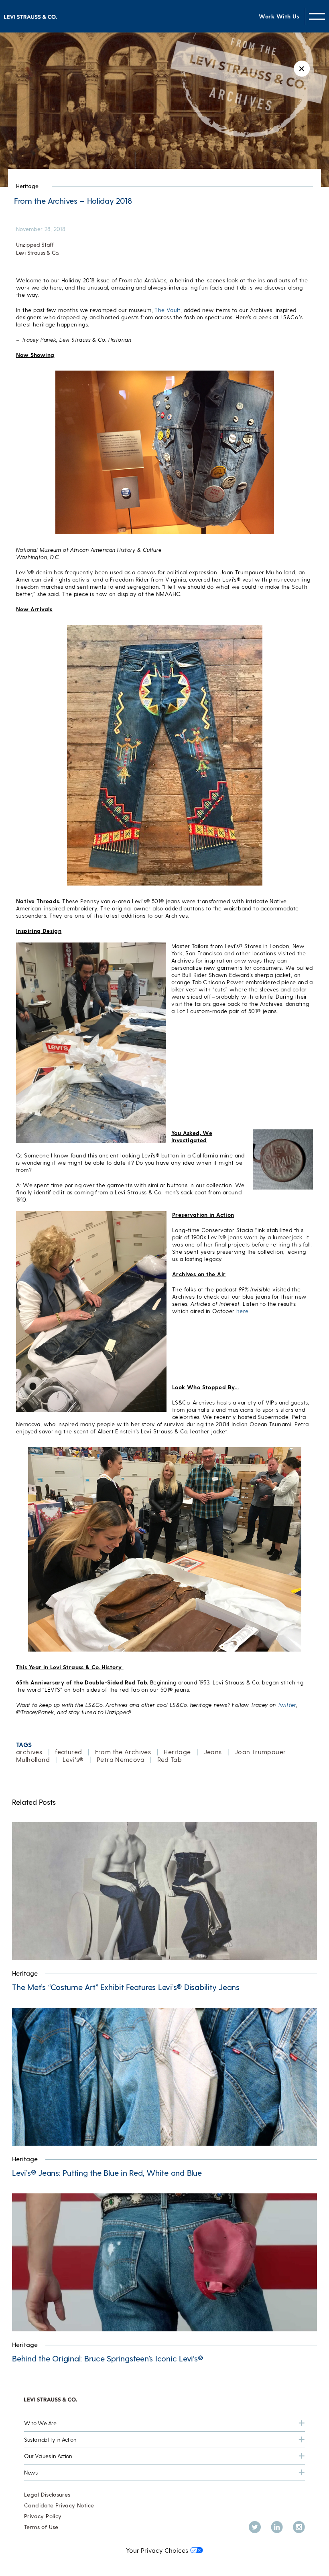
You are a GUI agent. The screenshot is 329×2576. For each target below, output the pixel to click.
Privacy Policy (43, 2516)
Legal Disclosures (47, 2494)
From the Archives (123, 1752)
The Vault (168, 310)
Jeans (213, 1752)
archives (29, 1752)
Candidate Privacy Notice (59, 2505)
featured (68, 1752)
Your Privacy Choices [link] (157, 2550)
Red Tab (170, 1759)
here (242, 1311)
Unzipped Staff (35, 244)
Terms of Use (41, 2527)
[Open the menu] (317, 16)
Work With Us (279, 16)
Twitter (287, 1705)
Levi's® (73, 1759)
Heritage (27, 186)
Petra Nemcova (121, 1759)
